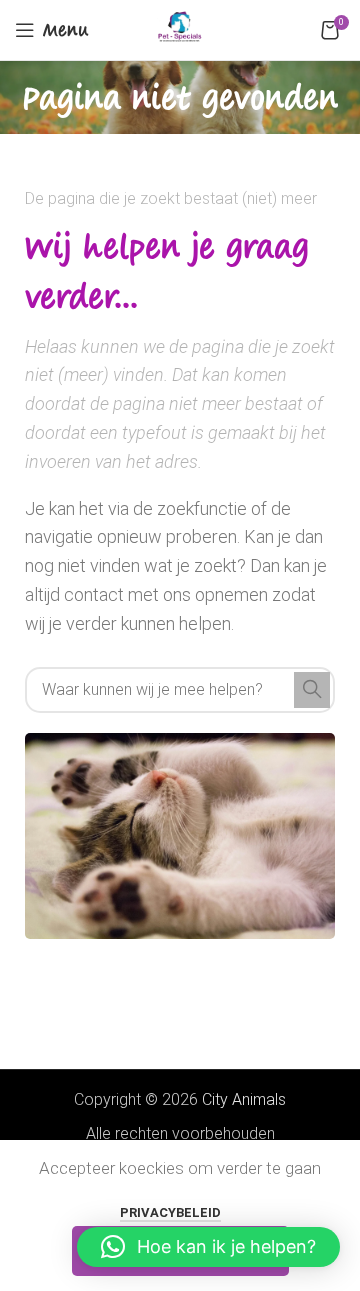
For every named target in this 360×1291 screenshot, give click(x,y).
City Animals (244, 1099)
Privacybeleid (170, 1212)
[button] (208, 1247)
